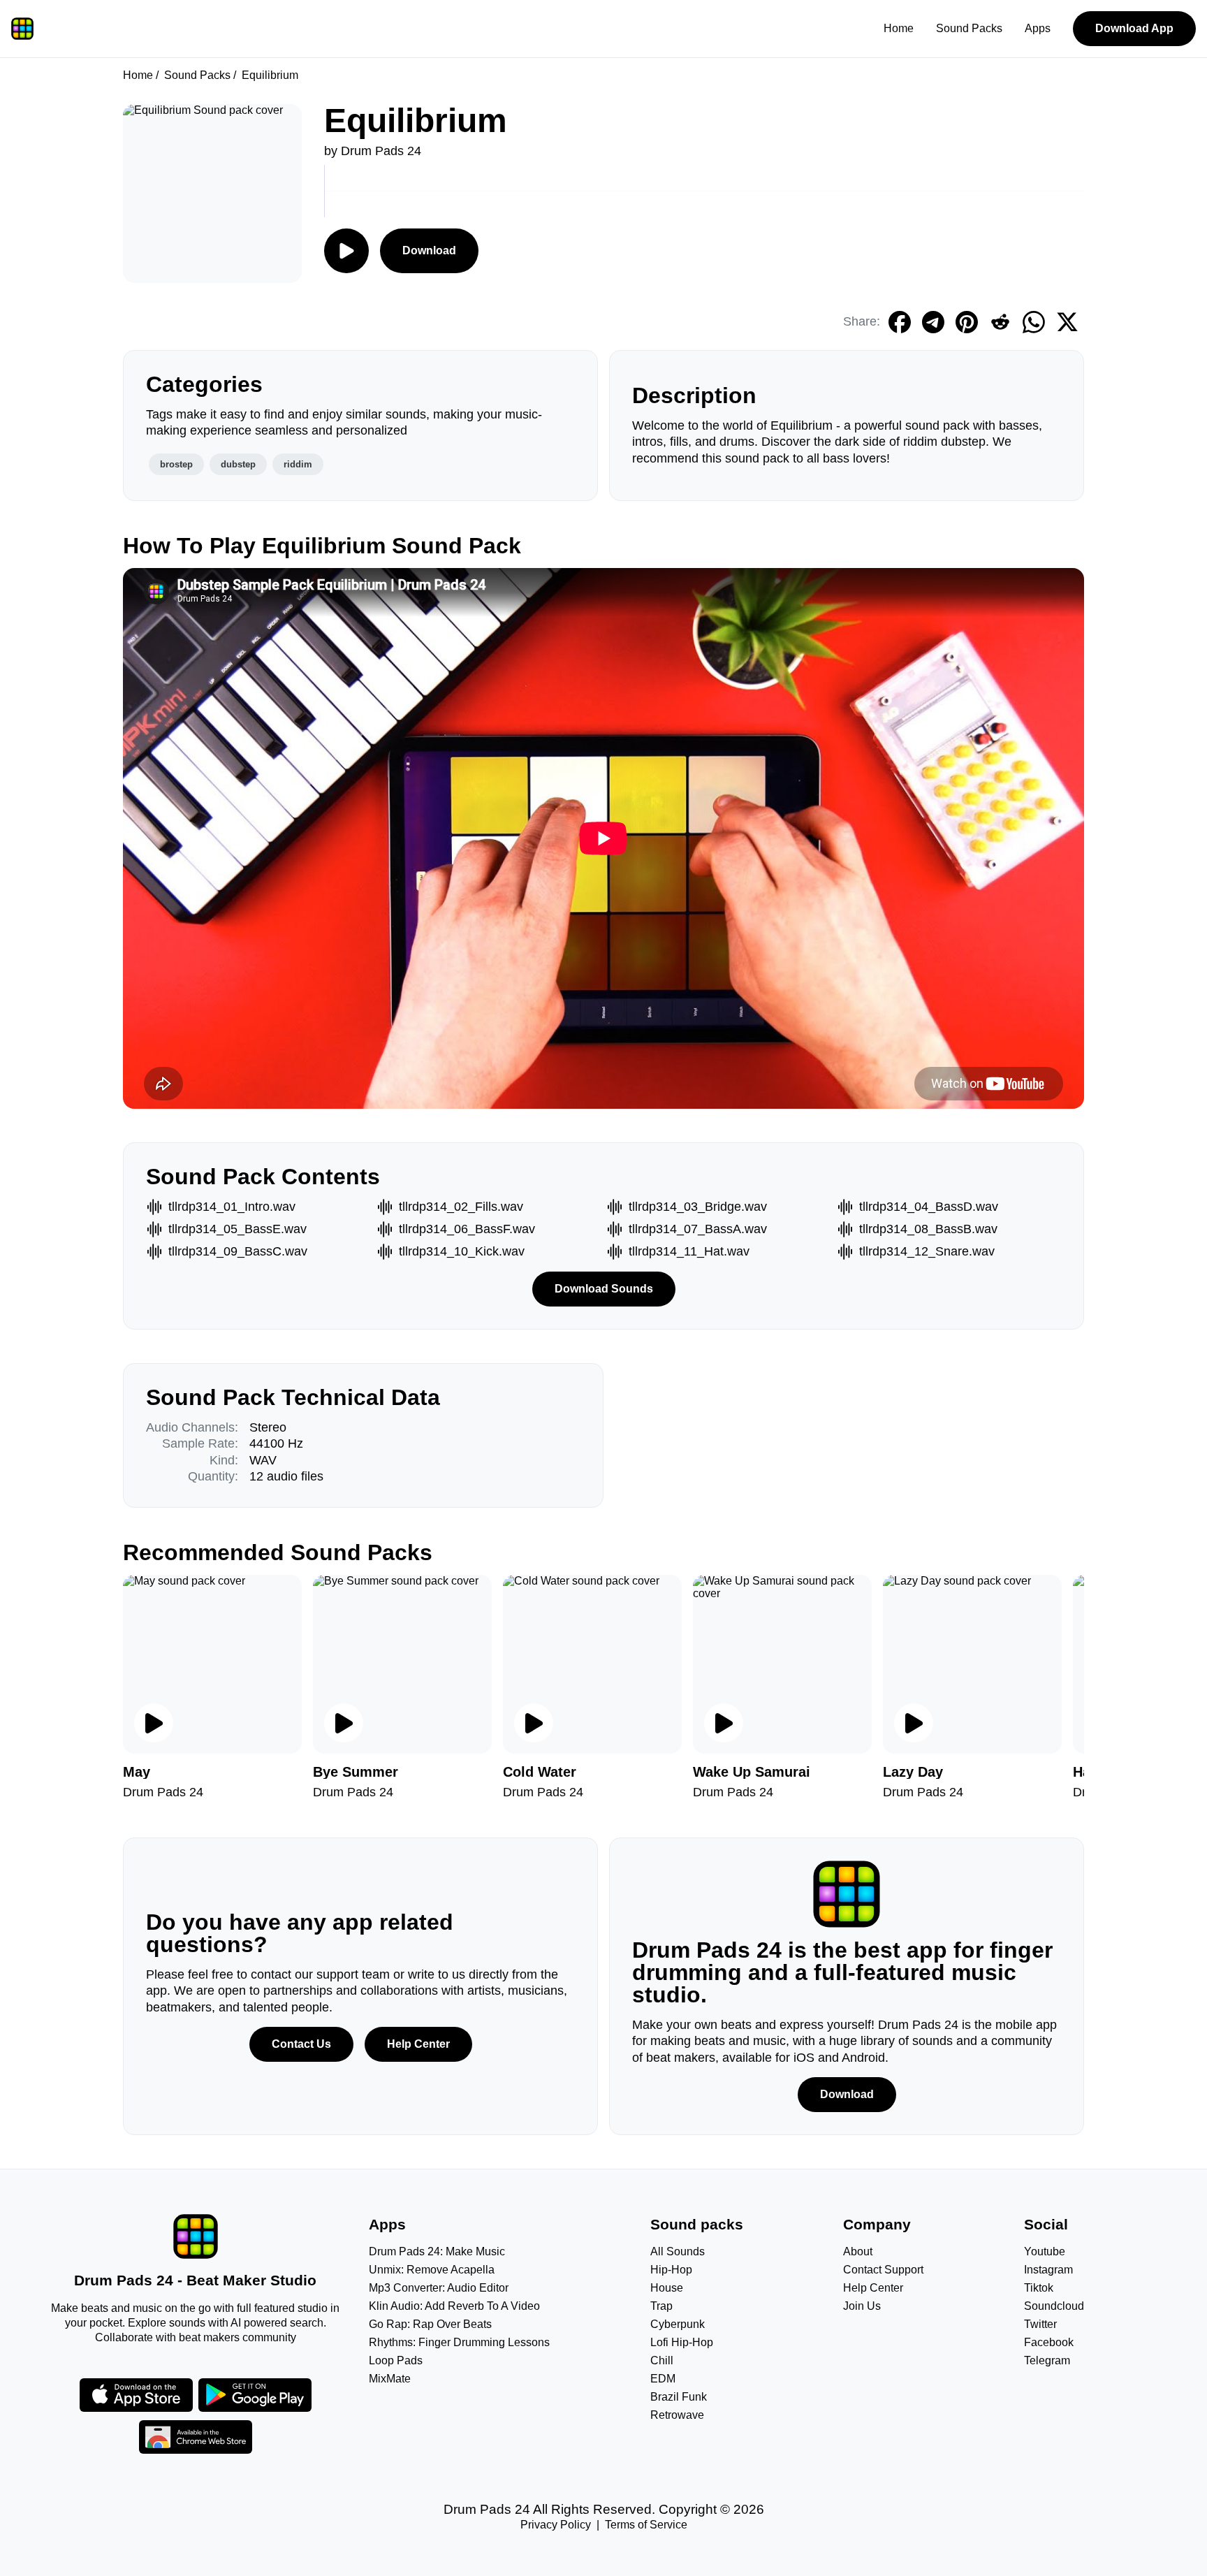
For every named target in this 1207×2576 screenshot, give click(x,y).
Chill (662, 2360)
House (667, 2288)
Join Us (862, 2306)
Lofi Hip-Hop (682, 2342)
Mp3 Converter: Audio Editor (439, 2288)
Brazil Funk (679, 2397)
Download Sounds (604, 1289)
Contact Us (301, 2044)
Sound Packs (969, 28)
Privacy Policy (556, 2525)
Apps (1038, 28)
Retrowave (677, 2415)
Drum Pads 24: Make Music (437, 2251)
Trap (661, 2306)
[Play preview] (154, 1723)
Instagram (1048, 2270)
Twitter (1040, 2324)
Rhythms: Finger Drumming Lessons (459, 2342)
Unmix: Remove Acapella (432, 2270)
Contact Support (883, 2270)
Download (429, 250)
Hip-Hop (671, 2270)
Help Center (418, 2044)
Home (899, 28)
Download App (1134, 28)
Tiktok (1039, 2288)
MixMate (390, 2379)
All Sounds (678, 2251)
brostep (176, 464)
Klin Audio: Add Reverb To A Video (454, 2306)
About (858, 2251)
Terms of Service (646, 2525)
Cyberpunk (678, 2324)
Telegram (1047, 2360)
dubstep (238, 464)
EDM (663, 2379)
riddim (298, 464)
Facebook (1049, 2342)
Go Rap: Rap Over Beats (430, 2324)
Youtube (1045, 2251)
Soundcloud (1054, 2306)
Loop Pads (396, 2360)
